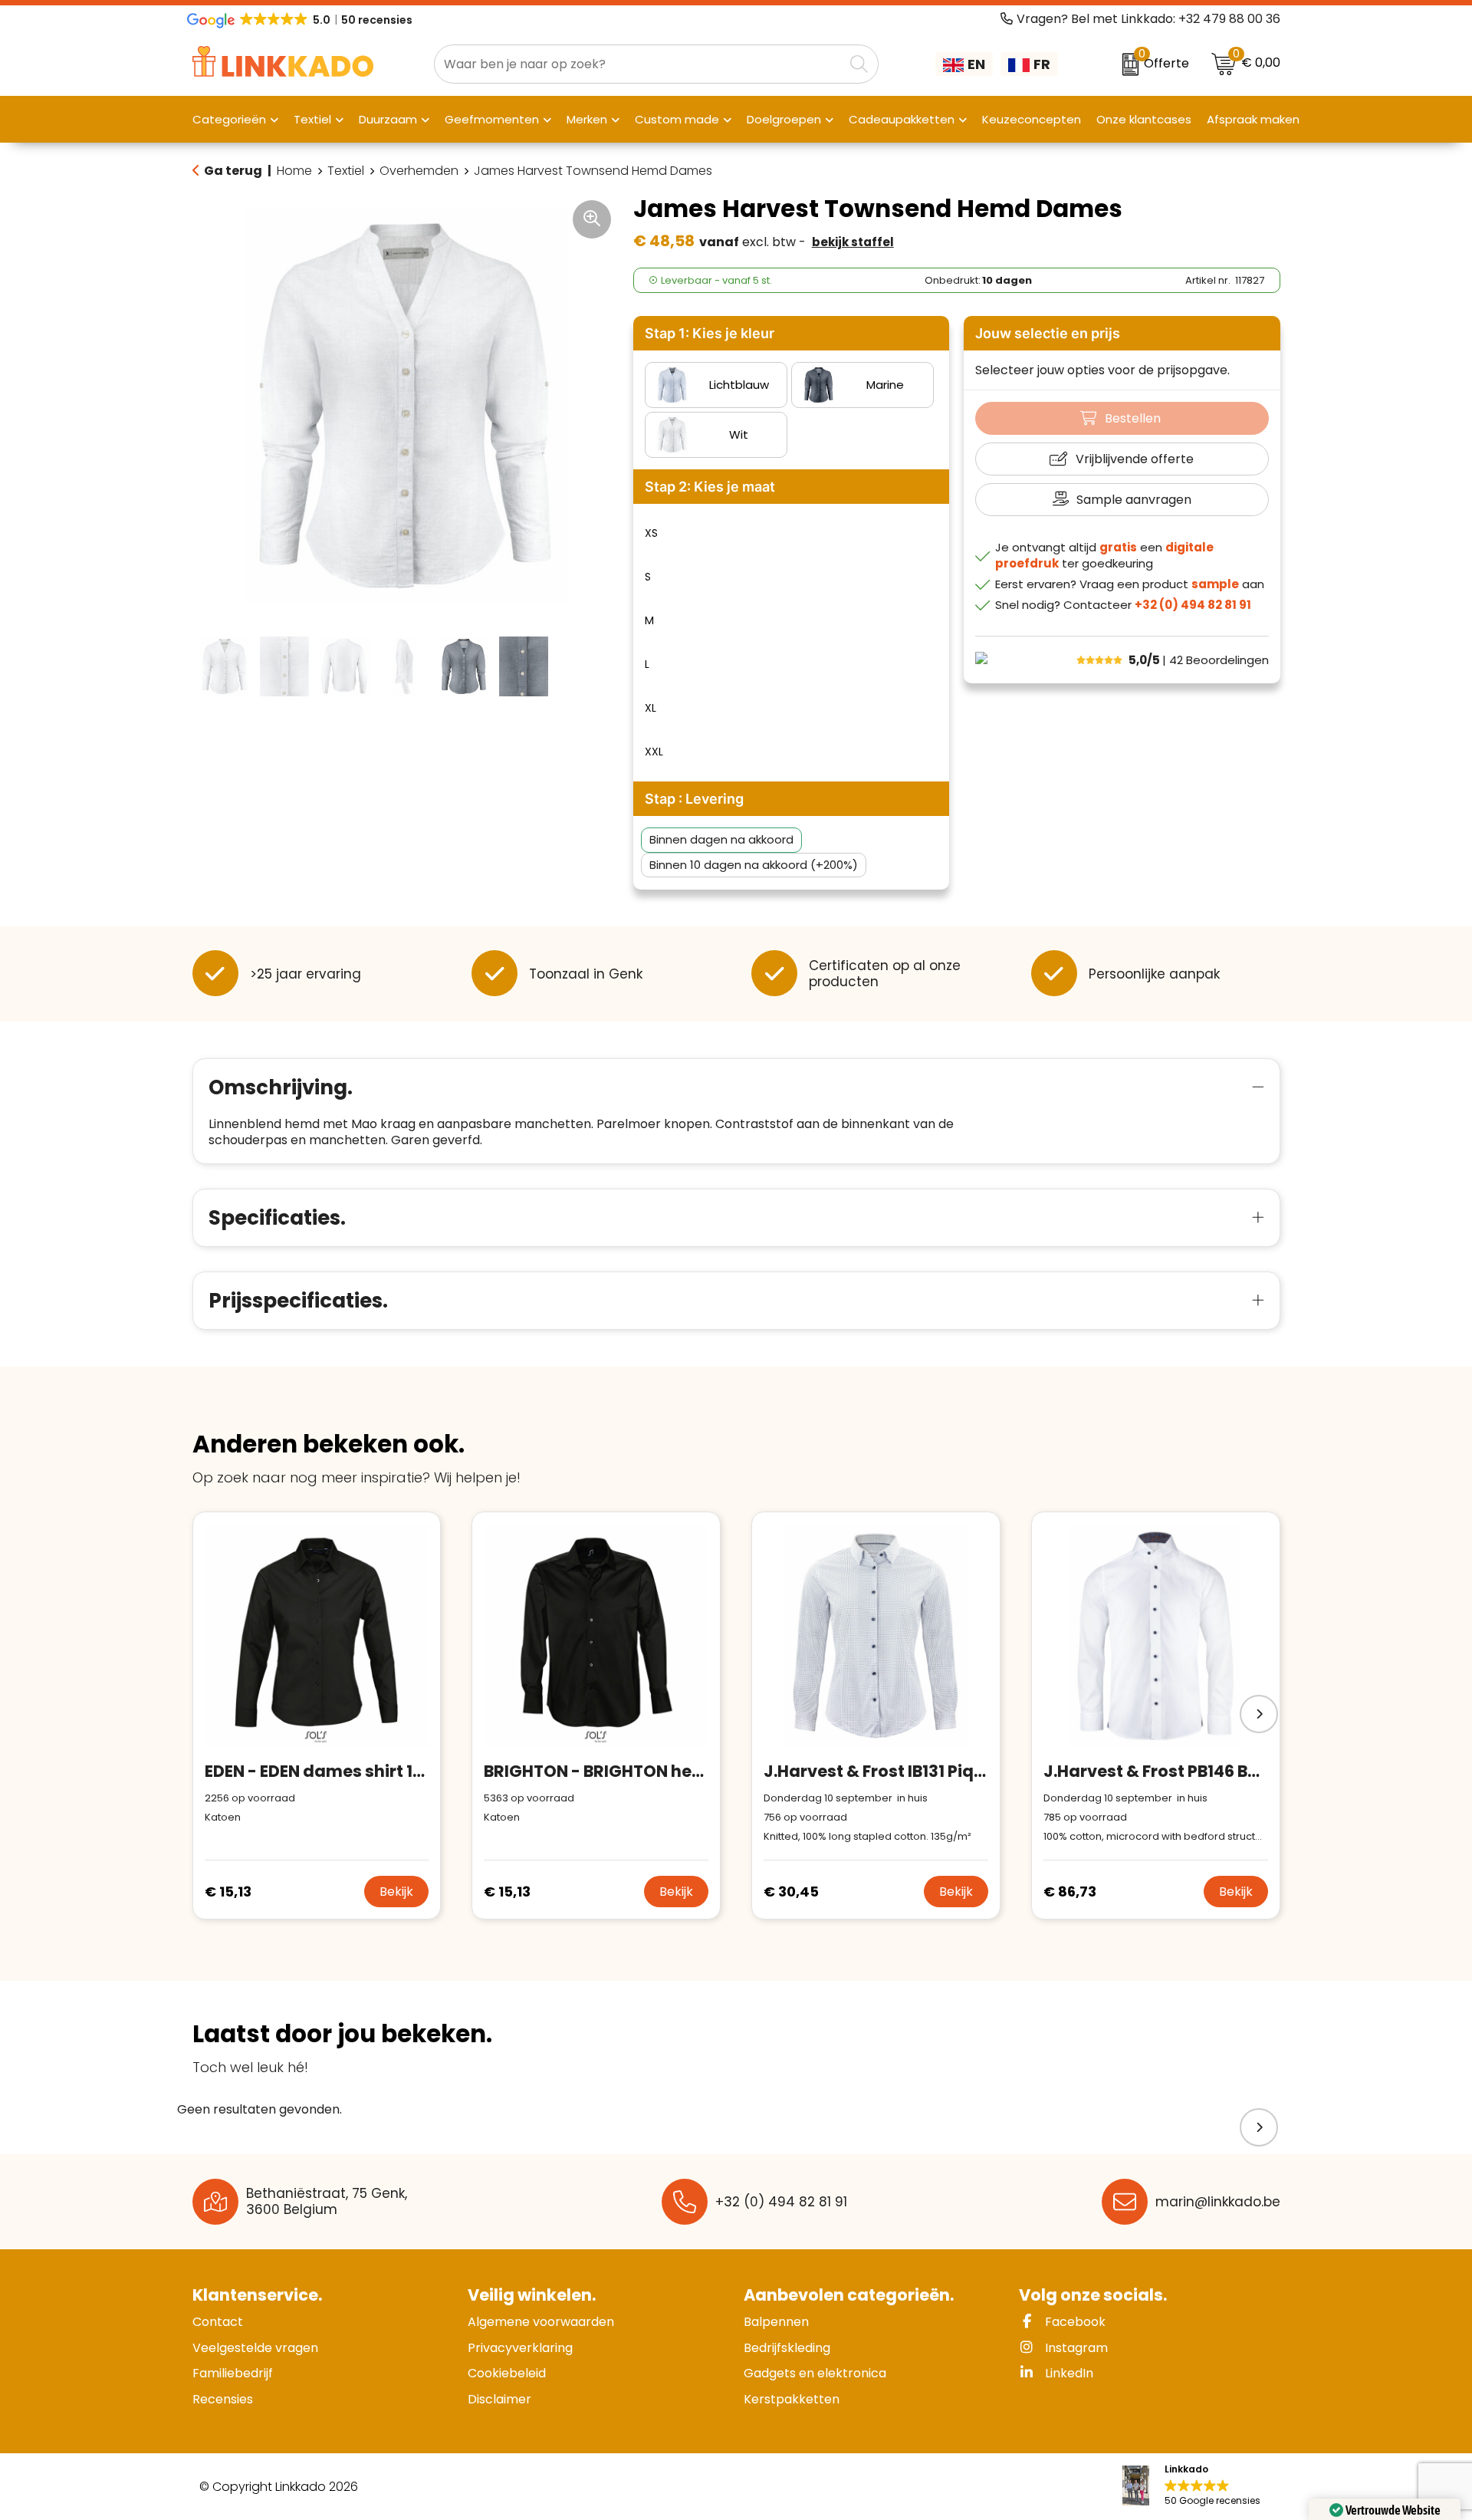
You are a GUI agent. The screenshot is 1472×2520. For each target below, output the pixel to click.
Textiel (346, 171)
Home (294, 171)
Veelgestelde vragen (255, 2348)
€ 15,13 (228, 1892)
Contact (218, 2322)
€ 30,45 (791, 1892)
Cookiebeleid (507, 2373)
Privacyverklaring (520, 2348)
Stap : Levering (694, 799)
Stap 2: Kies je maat (710, 487)
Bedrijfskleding (787, 2348)
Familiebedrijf (233, 2373)
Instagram (1075, 2348)
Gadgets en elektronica (815, 2373)
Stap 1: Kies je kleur (710, 333)
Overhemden (419, 171)
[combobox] (639, 64)
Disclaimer (499, 2399)
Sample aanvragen (1134, 500)
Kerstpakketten (792, 2399)
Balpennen (776, 2322)
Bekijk (396, 1892)
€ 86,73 (1070, 1892)
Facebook (1074, 2322)
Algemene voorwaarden (541, 2322)
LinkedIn (1068, 2373)
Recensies (223, 2399)
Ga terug (233, 171)
